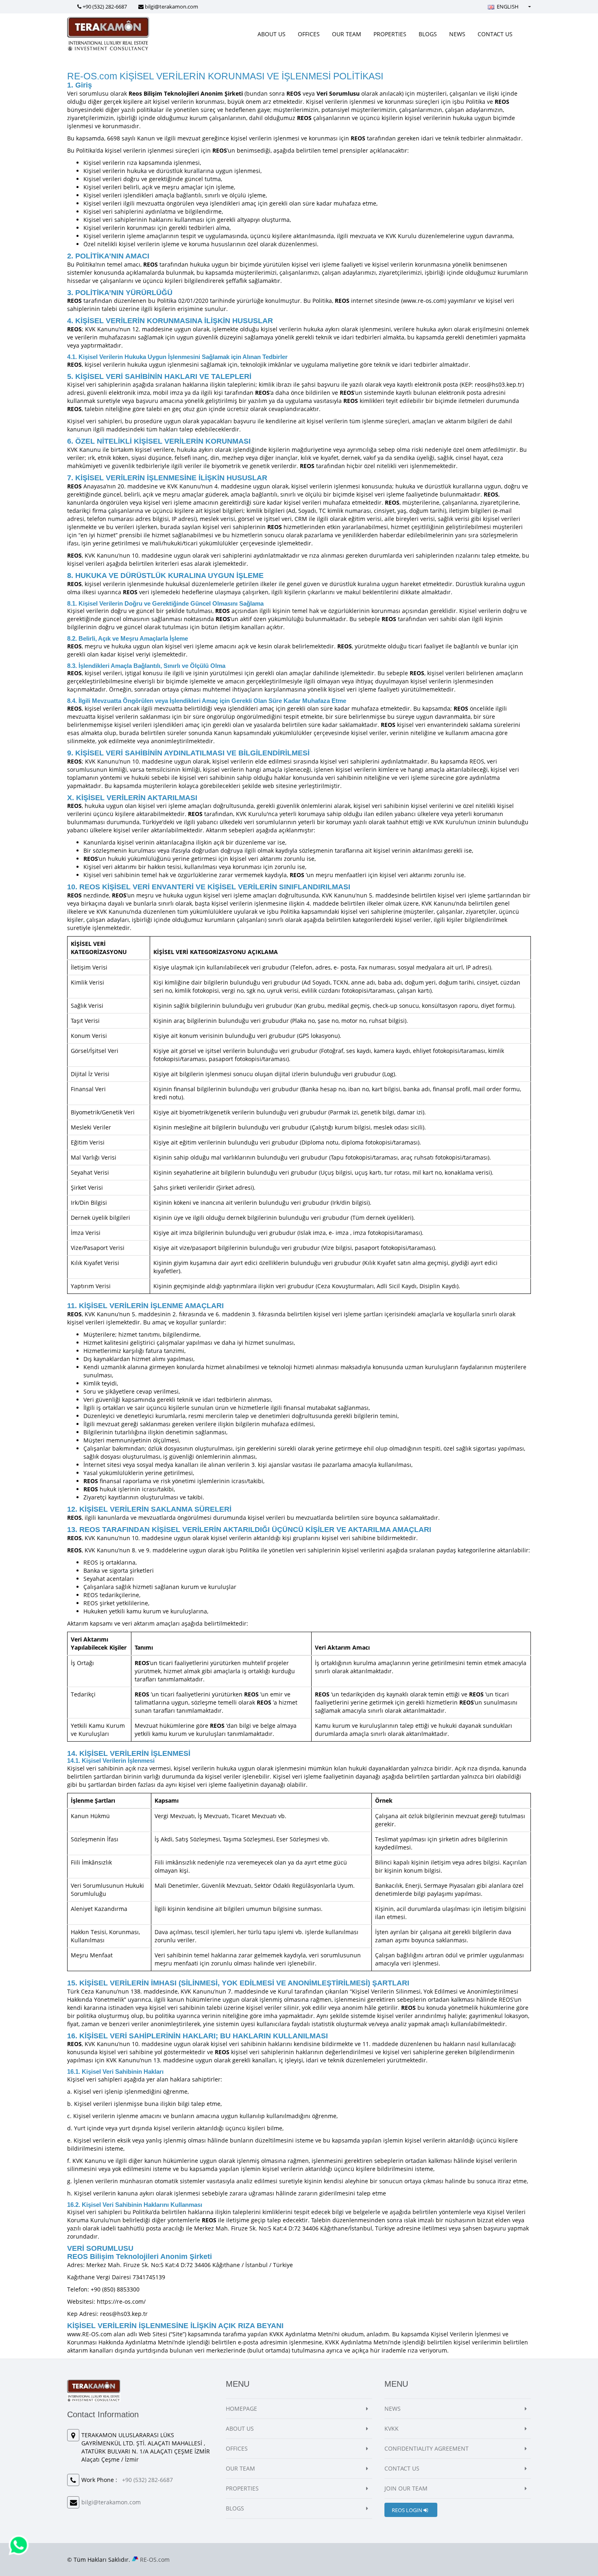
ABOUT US (272, 34)
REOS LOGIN (408, 2510)
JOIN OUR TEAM (406, 2488)
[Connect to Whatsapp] (19, 2544)
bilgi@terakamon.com (171, 7)
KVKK (392, 2428)
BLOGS (428, 34)
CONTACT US (495, 34)
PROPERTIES (390, 34)
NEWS (457, 34)
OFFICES (309, 34)
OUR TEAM (347, 34)
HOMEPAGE (241, 2409)
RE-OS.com (155, 2560)
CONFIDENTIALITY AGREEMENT (427, 2448)
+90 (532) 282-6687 (105, 7)
